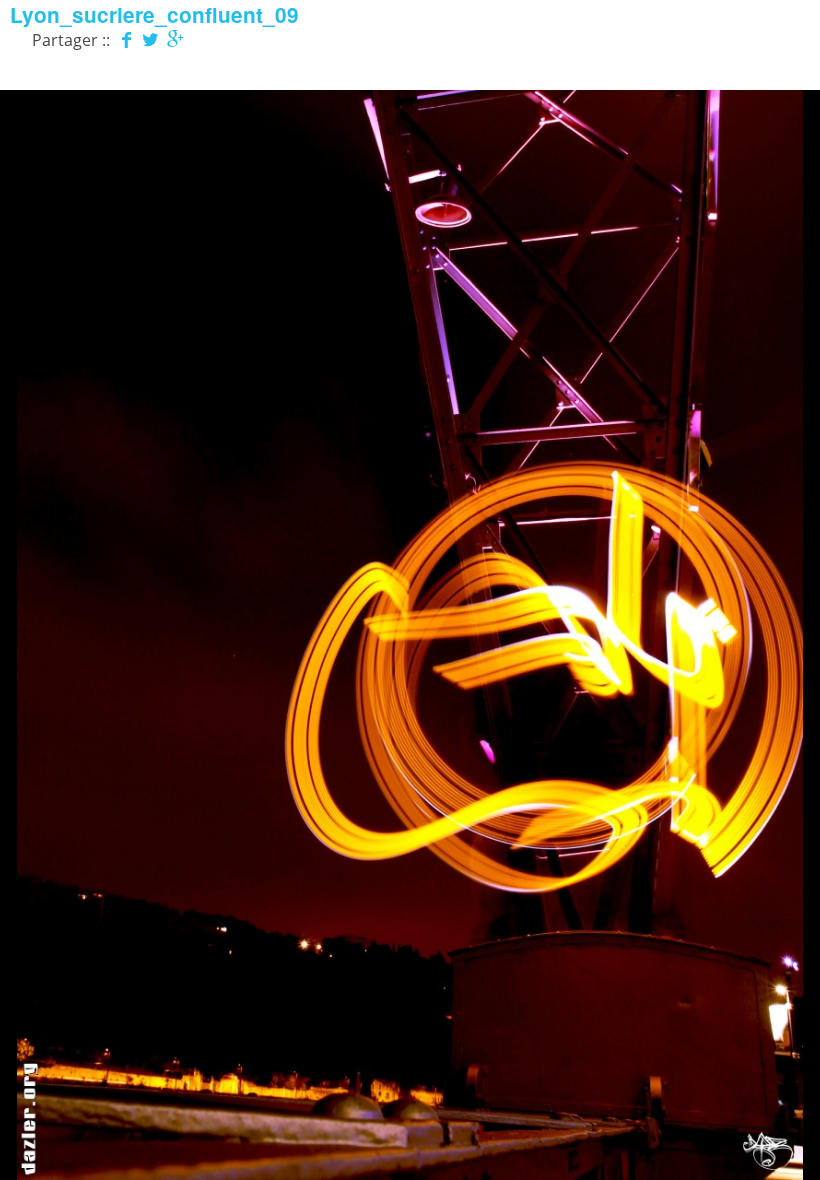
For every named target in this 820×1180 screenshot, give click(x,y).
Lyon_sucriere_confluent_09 (154, 14)
